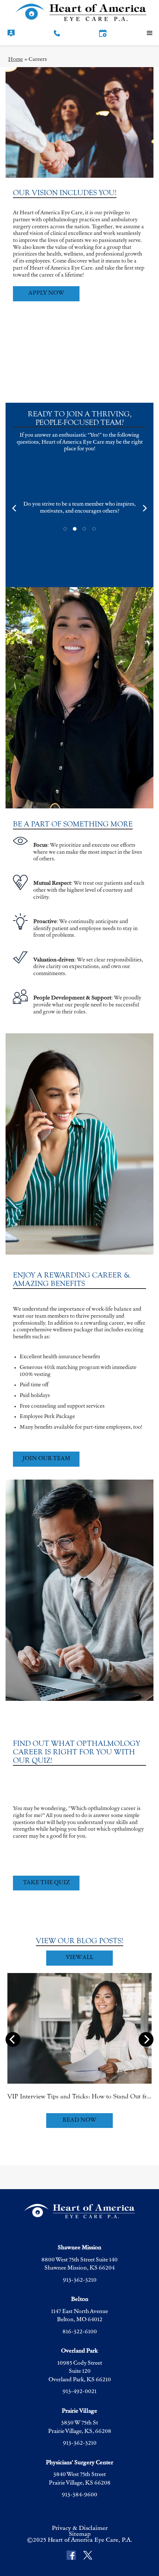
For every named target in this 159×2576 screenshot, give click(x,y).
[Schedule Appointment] (103, 33)
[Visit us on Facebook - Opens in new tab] (71, 2556)
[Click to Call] (57, 33)
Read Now (79, 2120)
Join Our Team (46, 1459)
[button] (150, 33)
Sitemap (80, 2534)
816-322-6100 (80, 2332)
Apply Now (46, 293)
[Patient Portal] (11, 33)
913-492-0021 (79, 2392)
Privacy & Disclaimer (80, 2528)
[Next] (144, 508)
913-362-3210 (80, 2280)
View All (79, 1958)
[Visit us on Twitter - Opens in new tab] (88, 2556)
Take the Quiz (46, 1883)
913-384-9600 (79, 2495)
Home (16, 60)
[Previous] (15, 508)
